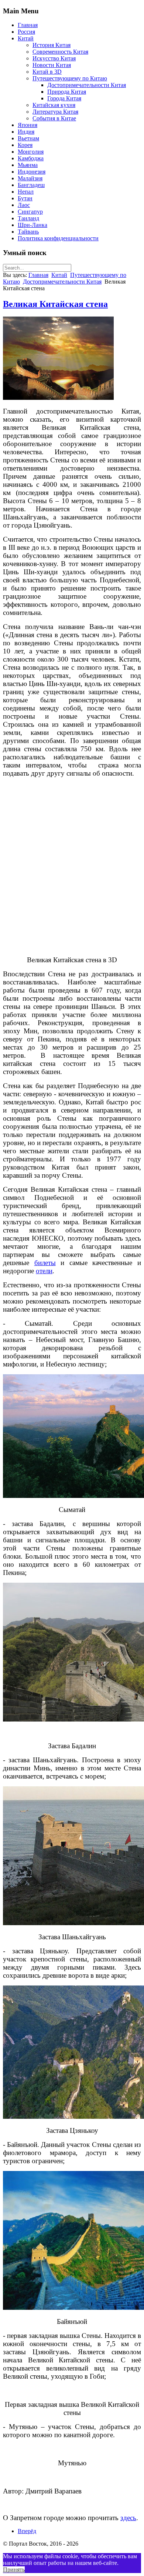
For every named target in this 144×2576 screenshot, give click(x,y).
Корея (25, 145)
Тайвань (28, 232)
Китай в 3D (47, 72)
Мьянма (28, 165)
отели (44, 1271)
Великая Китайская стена (55, 304)
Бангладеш (31, 185)
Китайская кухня (54, 105)
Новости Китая (52, 65)
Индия (26, 132)
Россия (26, 32)
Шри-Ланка (32, 225)
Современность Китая (60, 52)
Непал (26, 192)
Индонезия (32, 172)
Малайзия (30, 178)
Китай (26, 38)
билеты (45, 1263)
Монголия (31, 152)
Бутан (25, 198)
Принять (14, 2570)
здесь (128, 2518)
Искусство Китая (54, 58)
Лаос (24, 205)
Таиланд (28, 218)
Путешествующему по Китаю (70, 78)
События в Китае (54, 118)
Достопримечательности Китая (87, 85)
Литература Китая (55, 112)
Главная (28, 25)
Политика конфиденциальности (58, 238)
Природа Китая (67, 92)
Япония (28, 125)
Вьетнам (28, 138)
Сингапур (30, 212)
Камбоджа (31, 158)
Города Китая (64, 98)
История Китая (52, 45)
